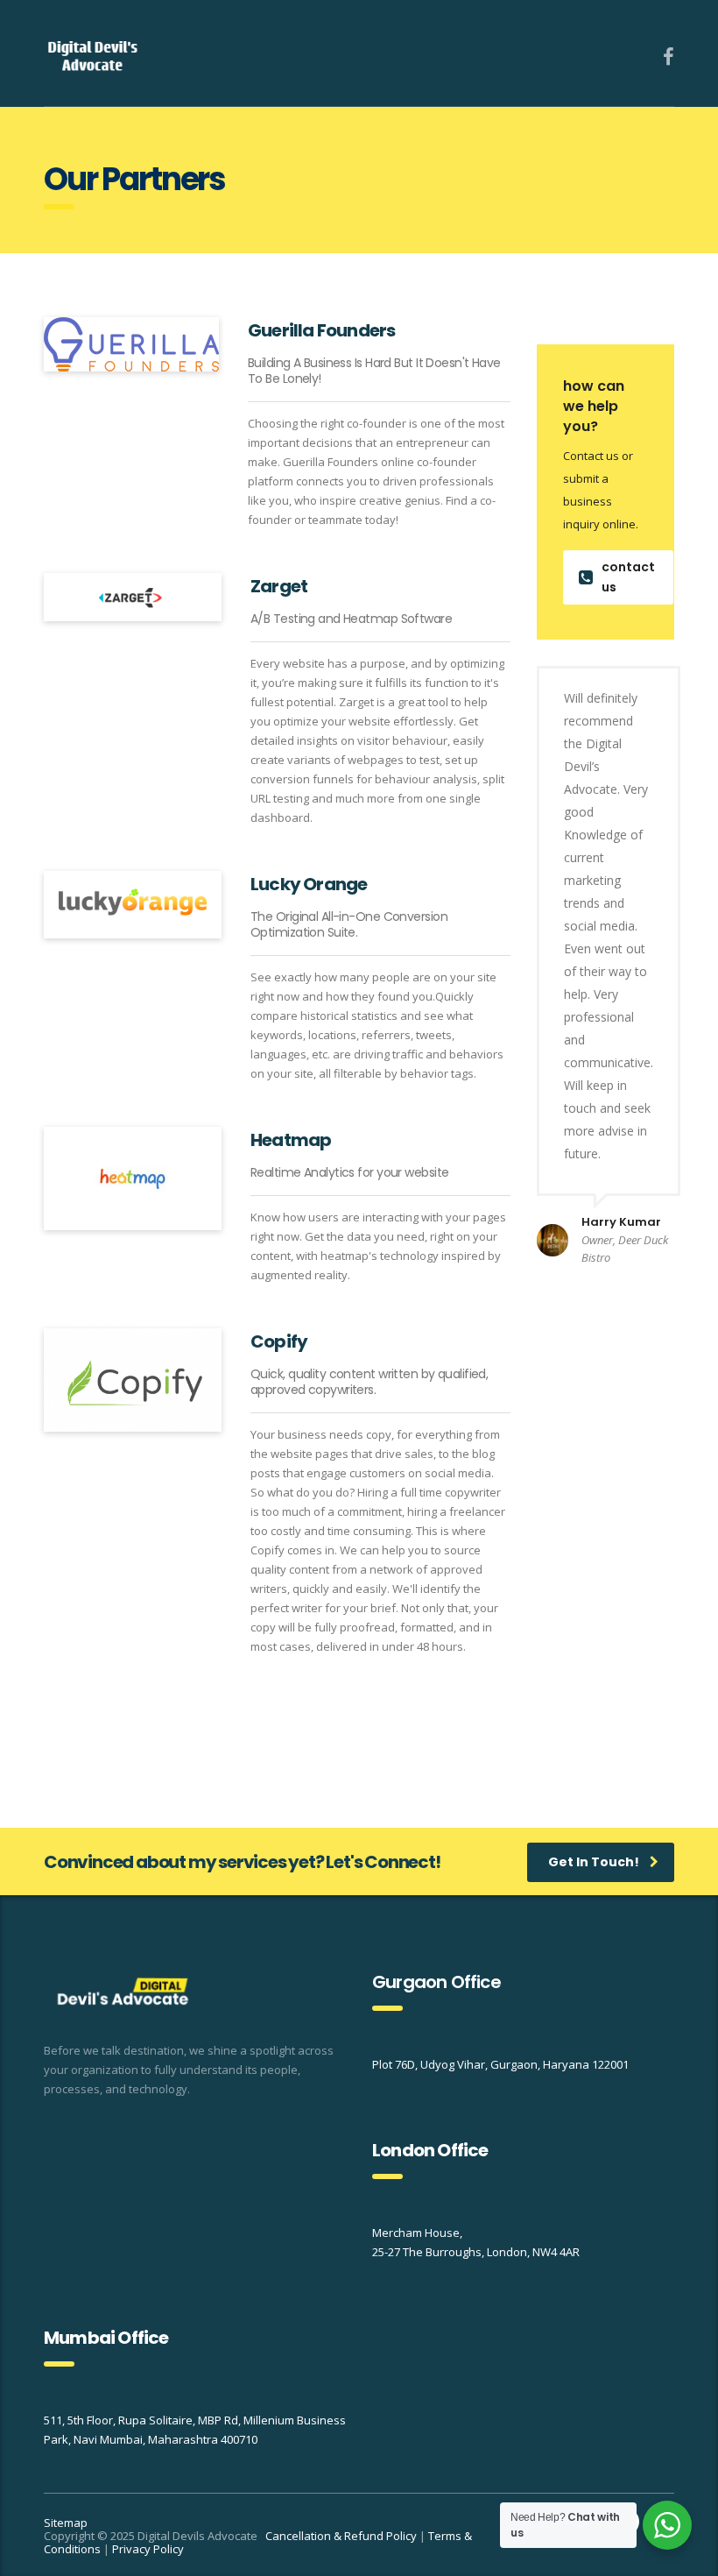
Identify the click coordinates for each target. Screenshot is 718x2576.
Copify (279, 1341)
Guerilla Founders (321, 330)
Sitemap (66, 2523)
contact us (628, 577)
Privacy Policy (148, 2549)
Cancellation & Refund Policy (341, 2536)
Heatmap (291, 1140)
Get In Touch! (594, 1862)
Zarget (279, 586)
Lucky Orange (309, 884)
